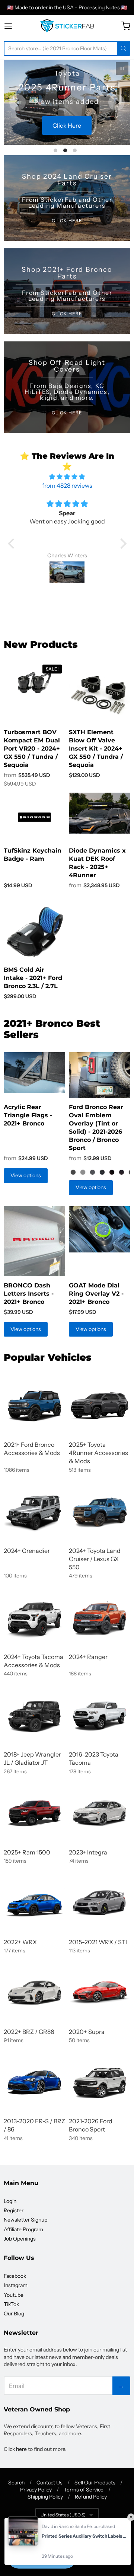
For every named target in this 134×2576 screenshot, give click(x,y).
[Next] (117, 102)
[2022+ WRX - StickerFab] (34, 1903)
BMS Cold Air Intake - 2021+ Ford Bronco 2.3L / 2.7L (33, 978)
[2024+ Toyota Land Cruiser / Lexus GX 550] (100, 1512)
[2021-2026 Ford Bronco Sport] (100, 2082)
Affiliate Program (23, 2229)
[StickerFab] (67, 26)
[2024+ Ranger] (100, 1618)
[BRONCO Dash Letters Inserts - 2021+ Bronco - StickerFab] (34, 1241)
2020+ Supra (87, 2032)
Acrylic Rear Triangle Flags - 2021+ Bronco (28, 1115)
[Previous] (17, 102)
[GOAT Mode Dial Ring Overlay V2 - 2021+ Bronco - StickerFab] (100, 1229)
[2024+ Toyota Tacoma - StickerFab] (34, 1618)
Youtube (14, 2295)
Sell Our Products (95, 2483)
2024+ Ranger (88, 1657)
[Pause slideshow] (122, 69)
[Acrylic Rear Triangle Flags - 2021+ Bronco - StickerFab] (34, 1073)
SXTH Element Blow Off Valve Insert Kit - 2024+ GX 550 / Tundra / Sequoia (96, 749)
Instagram (16, 2285)
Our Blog (14, 2314)
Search (16, 2483)
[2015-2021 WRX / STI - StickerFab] (100, 1903)
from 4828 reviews (67, 485)
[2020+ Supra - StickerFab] (100, 1992)
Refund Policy (91, 2497)
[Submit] (124, 48)
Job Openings (20, 2239)
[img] (67, 477)
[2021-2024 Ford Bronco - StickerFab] (34, 1406)
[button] (13, 544)
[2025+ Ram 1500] (34, 1813)
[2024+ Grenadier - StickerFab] (34, 1512)
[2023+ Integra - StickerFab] (100, 1813)
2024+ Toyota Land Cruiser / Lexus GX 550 (95, 1559)
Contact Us (50, 2483)
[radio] (73, 1172)
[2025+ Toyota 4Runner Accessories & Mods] (100, 1406)
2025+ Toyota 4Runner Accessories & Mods (98, 1453)
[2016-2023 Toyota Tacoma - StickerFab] (100, 1715)
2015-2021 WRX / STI (98, 1942)
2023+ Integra (88, 1852)
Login (10, 2201)
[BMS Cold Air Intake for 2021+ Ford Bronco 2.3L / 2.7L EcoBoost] (34, 932)
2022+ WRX (20, 1942)
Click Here (67, 125)
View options (26, 1175)
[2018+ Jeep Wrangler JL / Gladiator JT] (34, 1715)
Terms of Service (84, 2490)
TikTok (11, 2304)
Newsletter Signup (25, 2220)
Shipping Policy (45, 2497)
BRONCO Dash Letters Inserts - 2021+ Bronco (29, 1294)
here (21, 2449)
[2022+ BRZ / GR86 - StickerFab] (34, 1992)
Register (14, 2210)
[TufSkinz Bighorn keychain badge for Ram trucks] (34, 817)
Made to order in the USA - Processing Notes (67, 7)
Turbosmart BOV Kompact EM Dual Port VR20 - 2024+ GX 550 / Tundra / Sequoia (32, 749)
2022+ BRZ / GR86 (29, 2032)
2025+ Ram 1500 (27, 1852)
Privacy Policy (36, 2490)
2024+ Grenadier (27, 1551)
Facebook (15, 2276)
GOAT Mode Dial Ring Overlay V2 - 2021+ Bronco (96, 1294)
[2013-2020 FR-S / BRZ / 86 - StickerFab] (34, 2082)
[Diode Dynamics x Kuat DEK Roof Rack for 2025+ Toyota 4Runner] (100, 813)
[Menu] (15, 26)
